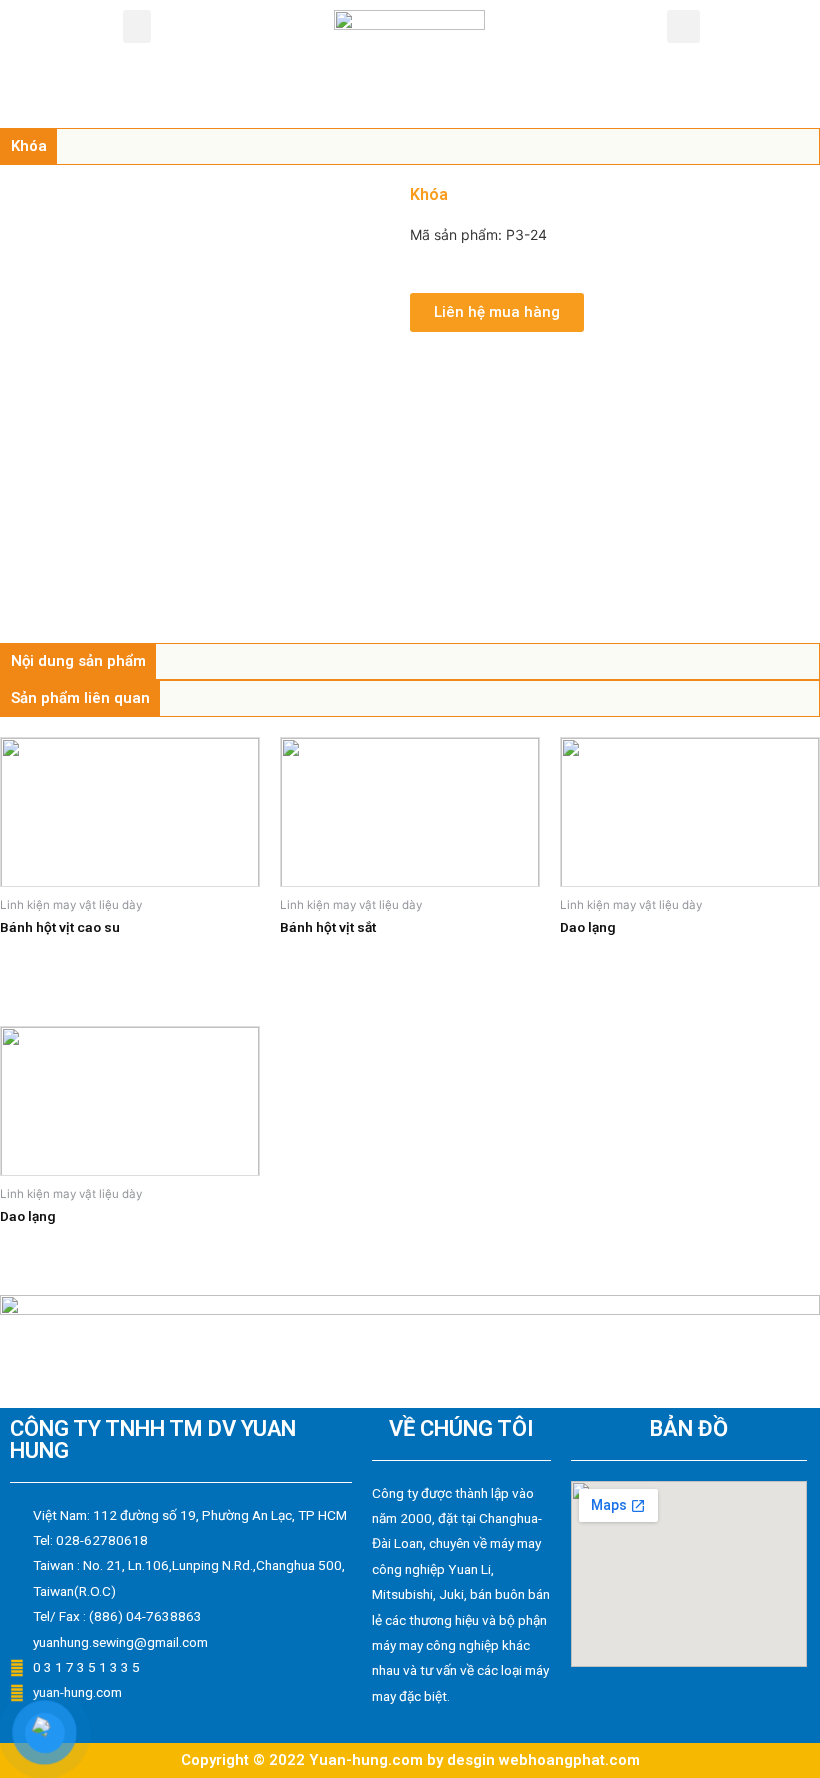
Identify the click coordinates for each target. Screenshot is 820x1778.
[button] (137, 26)
